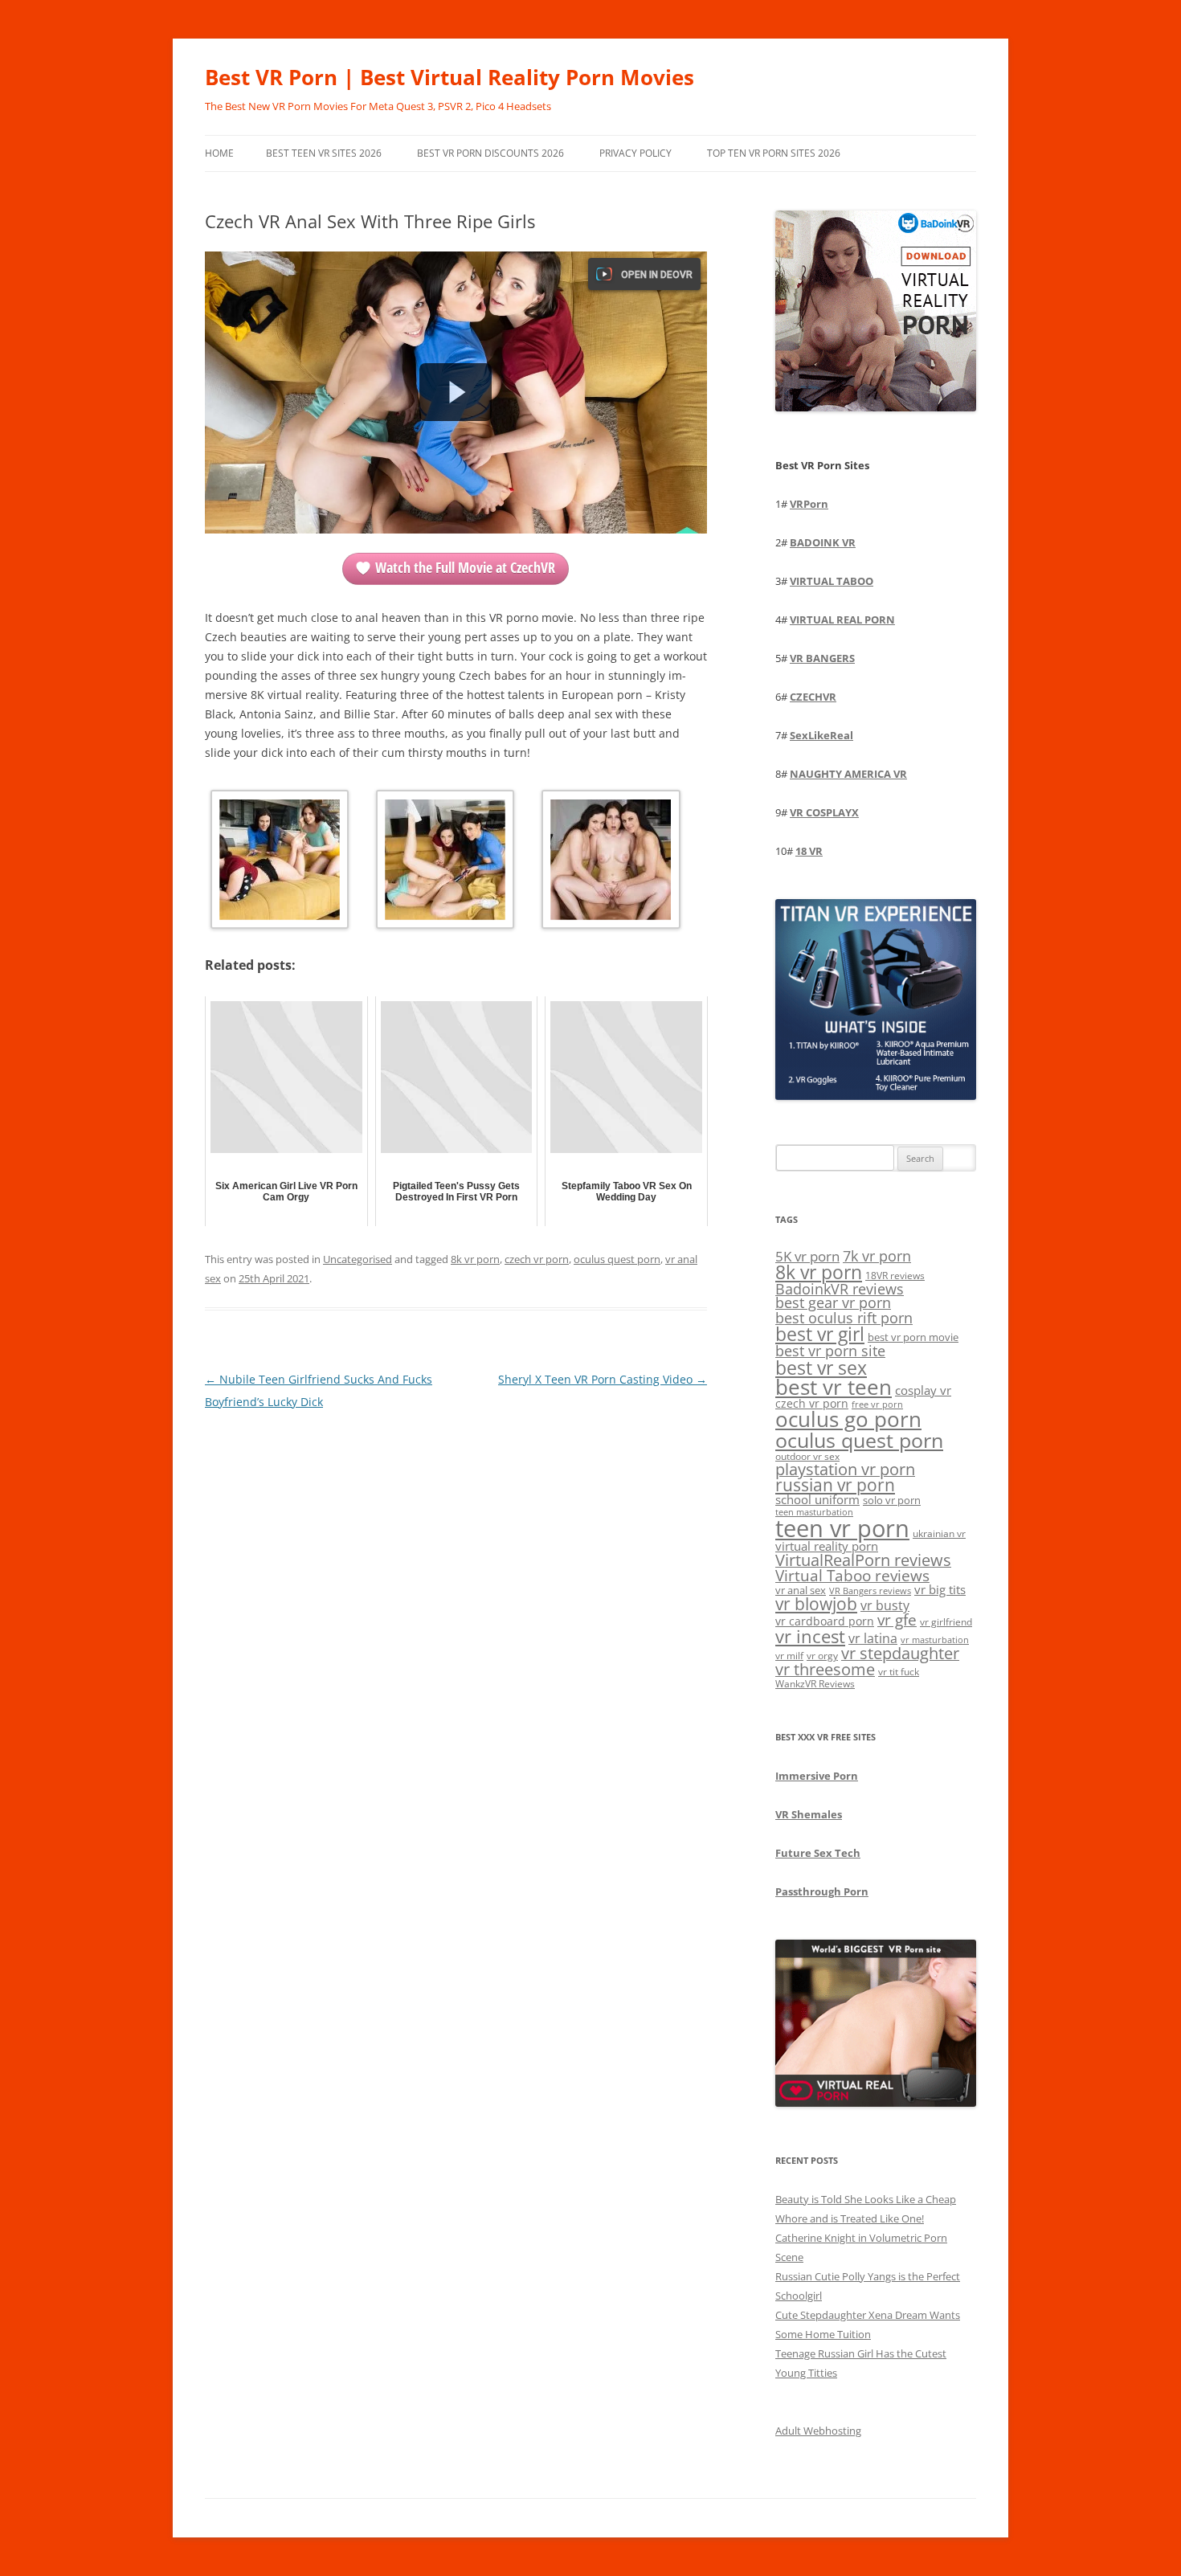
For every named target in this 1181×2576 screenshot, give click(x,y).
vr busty (885, 1605)
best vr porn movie (913, 1337)
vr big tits (940, 1590)
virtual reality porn (827, 1546)
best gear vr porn (833, 1302)
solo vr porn (892, 1500)
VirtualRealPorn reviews (863, 1560)
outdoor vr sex (807, 1456)
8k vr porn (475, 1259)
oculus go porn (848, 1419)
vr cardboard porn (825, 1621)
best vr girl (820, 1334)
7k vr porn (877, 1256)
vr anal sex (801, 1590)
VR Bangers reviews (870, 1591)
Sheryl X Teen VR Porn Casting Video (603, 1379)
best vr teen (834, 1387)
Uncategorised (358, 1259)
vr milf (789, 1655)
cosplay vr (923, 1390)
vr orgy (822, 1655)
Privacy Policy (635, 153)
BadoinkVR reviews (840, 1289)
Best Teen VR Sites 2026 (324, 153)
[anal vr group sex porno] (445, 862)
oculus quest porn (617, 1259)
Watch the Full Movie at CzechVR (465, 567)
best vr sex (821, 1368)
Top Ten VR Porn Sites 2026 (774, 153)
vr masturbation (935, 1640)
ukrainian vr (939, 1533)
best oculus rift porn (844, 1317)
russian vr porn (835, 1485)
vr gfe (897, 1619)
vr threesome (825, 1669)
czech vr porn (537, 1259)
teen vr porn (842, 1528)
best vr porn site (830, 1351)
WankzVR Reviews (815, 1683)
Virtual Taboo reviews (852, 1575)
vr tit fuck (899, 1671)
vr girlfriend (946, 1622)
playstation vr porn (845, 1469)
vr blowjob (816, 1604)
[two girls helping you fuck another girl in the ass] (611, 862)
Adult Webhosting (818, 2431)
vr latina (873, 1638)
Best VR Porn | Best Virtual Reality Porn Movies (450, 77)
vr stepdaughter (900, 1653)
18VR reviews (895, 1276)
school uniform (817, 1499)
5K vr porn (807, 1256)
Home (219, 153)
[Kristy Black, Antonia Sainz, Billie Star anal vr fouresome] (280, 862)
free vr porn (877, 1404)
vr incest (810, 1636)
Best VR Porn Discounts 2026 (490, 153)
